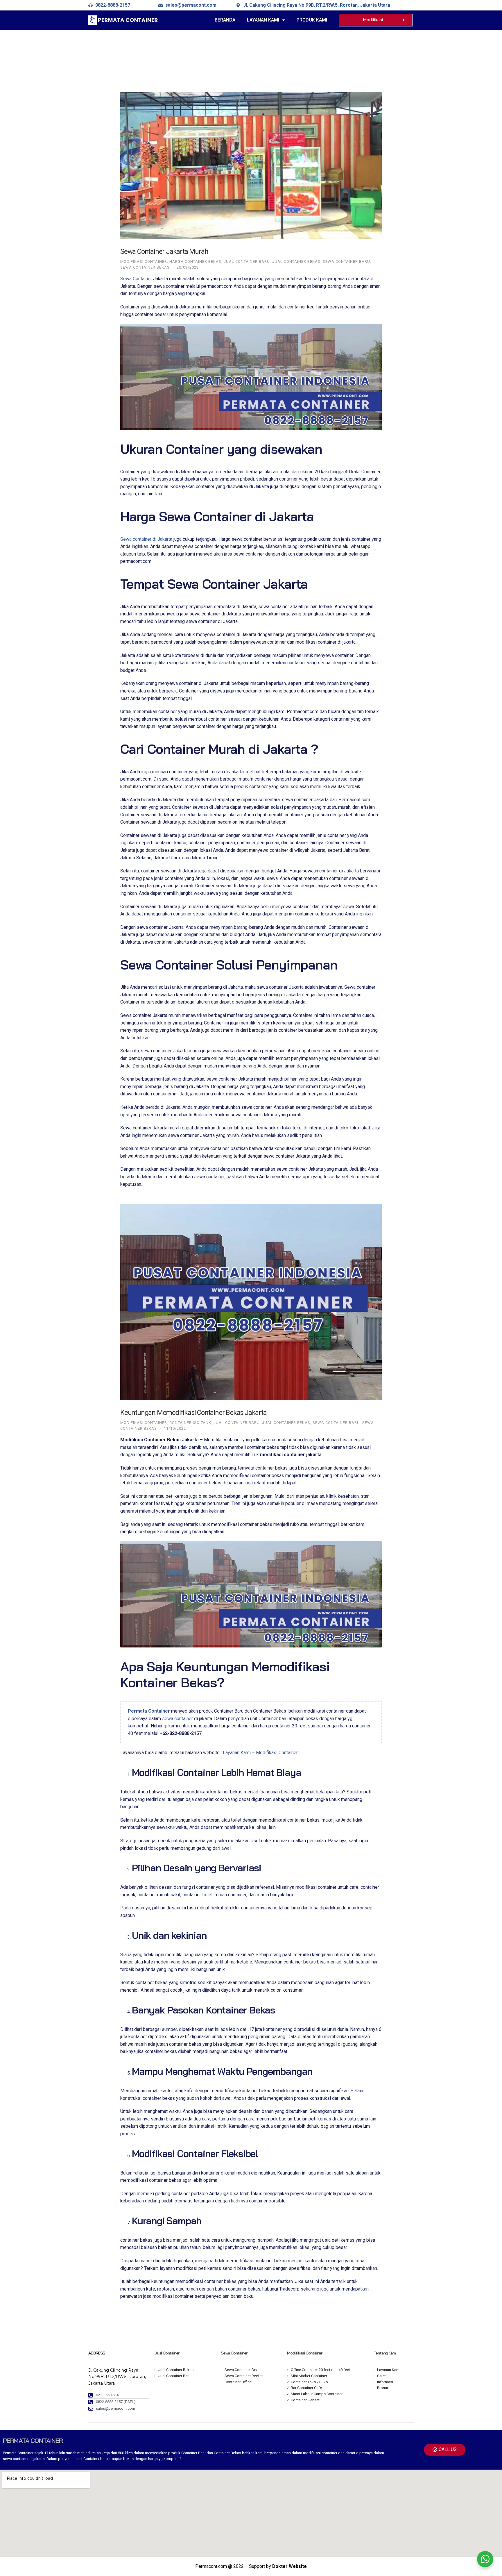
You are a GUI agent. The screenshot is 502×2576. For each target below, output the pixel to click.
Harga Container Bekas (195, 261)
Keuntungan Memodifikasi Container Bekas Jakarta (193, 1413)
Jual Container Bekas (296, 261)
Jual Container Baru (247, 261)
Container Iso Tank (190, 1423)
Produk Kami (312, 20)
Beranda (225, 20)
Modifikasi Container (144, 261)
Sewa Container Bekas (145, 267)
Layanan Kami (263, 20)
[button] (376, 20)
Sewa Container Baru (346, 261)
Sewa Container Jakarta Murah (164, 251)
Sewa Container (136, 279)
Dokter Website (289, 2566)
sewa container (178, 1719)
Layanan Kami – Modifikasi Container (260, 1753)
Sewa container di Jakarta (146, 539)
